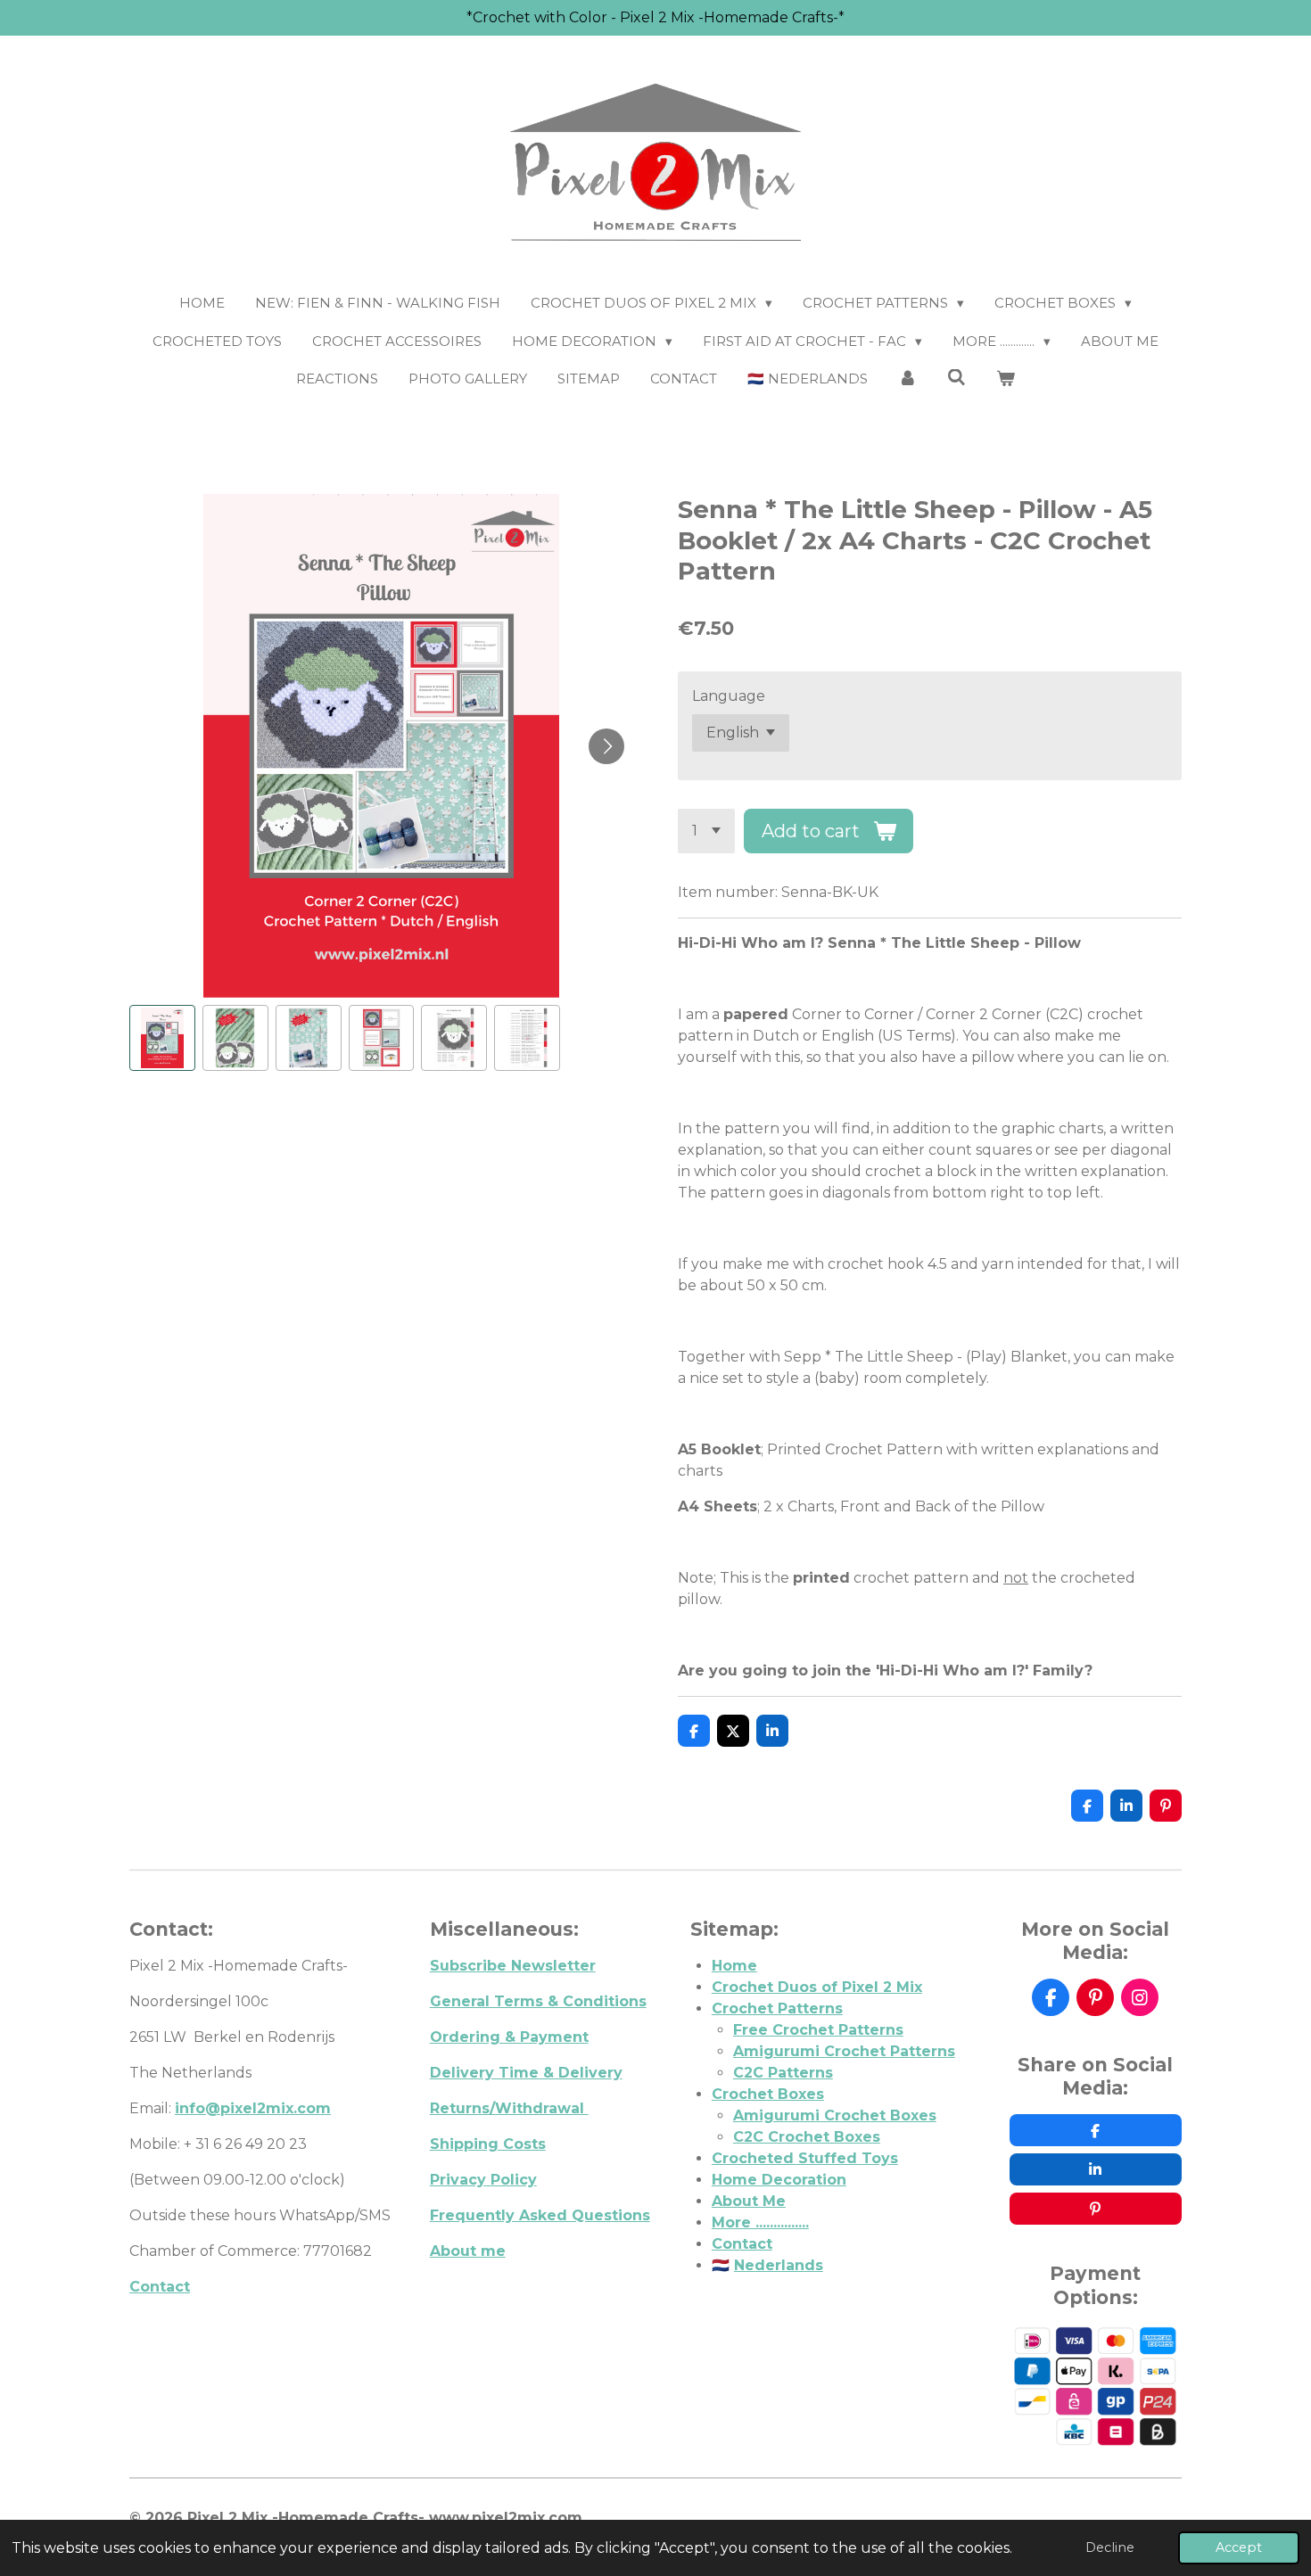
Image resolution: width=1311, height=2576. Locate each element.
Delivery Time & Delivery (526, 2073)
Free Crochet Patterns (818, 2030)
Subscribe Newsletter (513, 1966)
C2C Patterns (783, 2073)
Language (729, 696)
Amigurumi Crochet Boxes (835, 2115)
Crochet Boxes (768, 2094)
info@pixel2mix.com (253, 2108)
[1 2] (706, 831)
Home (734, 1966)
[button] (162, 1038)
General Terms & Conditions (538, 2001)
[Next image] (606, 746)
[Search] (956, 378)
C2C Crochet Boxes (807, 2137)
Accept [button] (1239, 2547)
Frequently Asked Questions (540, 2215)
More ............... (760, 2222)
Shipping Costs (488, 2144)
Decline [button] (1110, 2547)
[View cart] (1006, 379)
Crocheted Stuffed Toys (805, 2158)
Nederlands (779, 2265)
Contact (160, 2287)
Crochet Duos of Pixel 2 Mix (817, 1987)
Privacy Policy (483, 2180)
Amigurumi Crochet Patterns (844, 2051)
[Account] (907, 379)
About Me (749, 2201)
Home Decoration (779, 2180)
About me (468, 2251)
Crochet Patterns (777, 2008)
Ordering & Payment (509, 2037)
